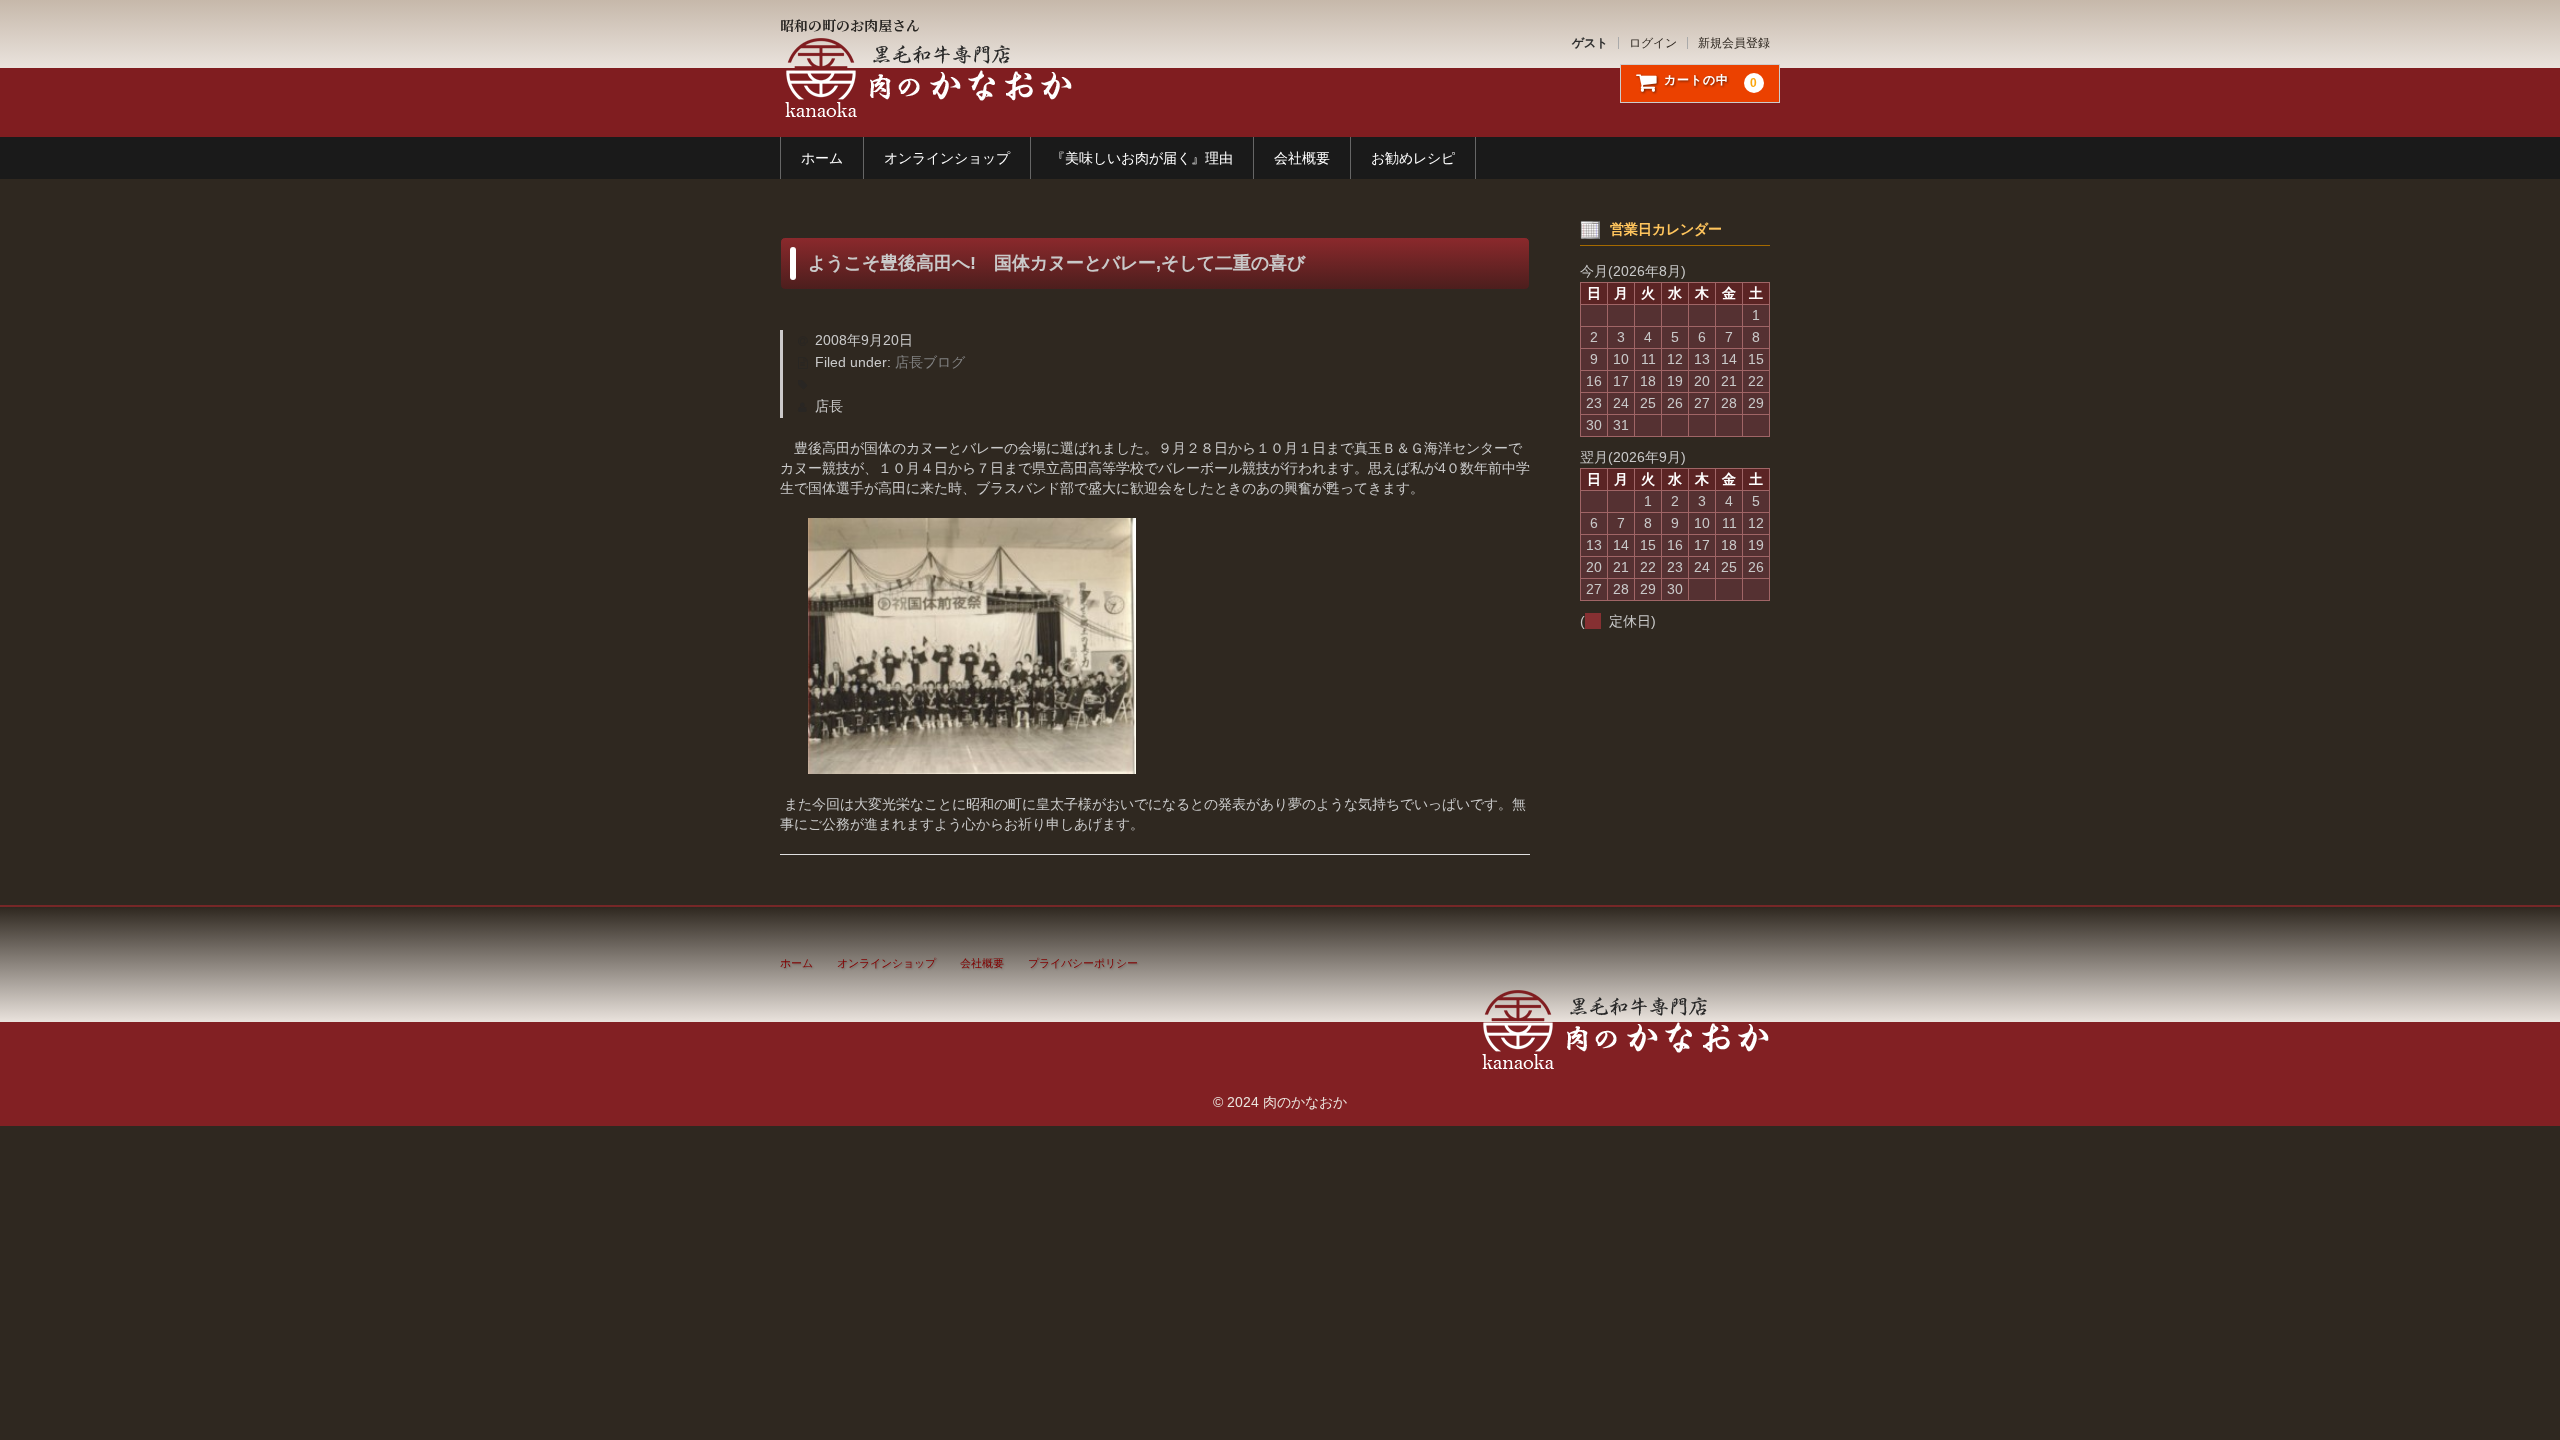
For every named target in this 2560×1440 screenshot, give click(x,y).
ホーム (822, 158)
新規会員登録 (1734, 43)
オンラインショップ (947, 158)
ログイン (1653, 43)
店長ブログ (930, 362)
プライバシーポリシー (1083, 963)
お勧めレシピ (1413, 158)
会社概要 (1302, 158)
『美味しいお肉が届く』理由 (1142, 158)
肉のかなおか (926, 77)
